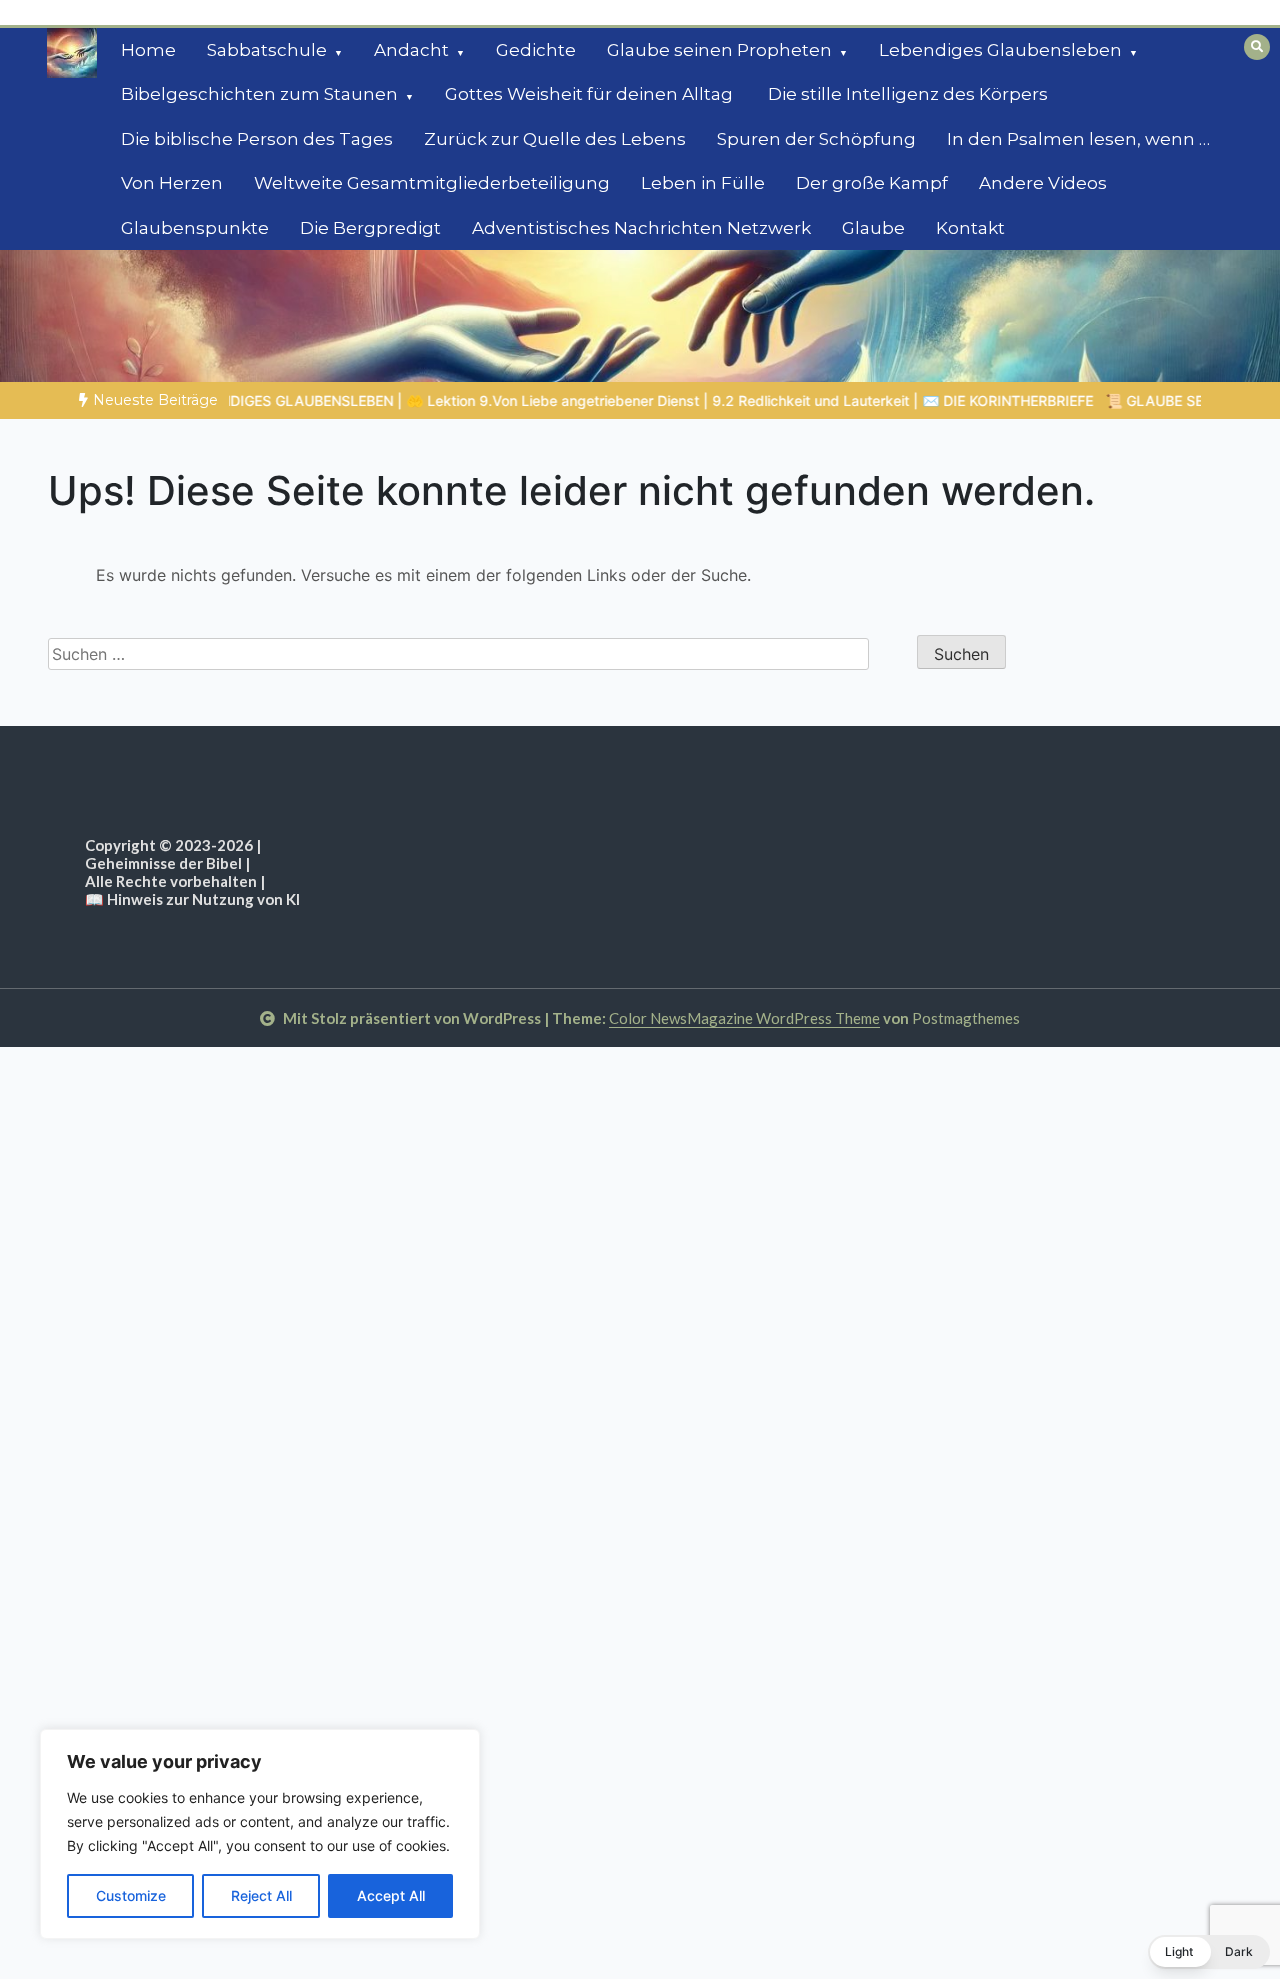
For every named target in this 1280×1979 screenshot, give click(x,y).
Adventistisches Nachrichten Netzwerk (641, 228)
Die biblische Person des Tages (257, 139)
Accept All (391, 1895)
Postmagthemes (966, 1018)
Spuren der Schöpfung (816, 139)
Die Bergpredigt (370, 228)
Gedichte (536, 50)
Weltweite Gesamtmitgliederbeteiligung (432, 183)
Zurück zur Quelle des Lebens (555, 139)
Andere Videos (1043, 183)
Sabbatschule (267, 50)
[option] (494, 400)
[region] (260, 1834)
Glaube (873, 228)
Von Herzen (172, 183)
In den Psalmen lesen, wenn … (1078, 139)
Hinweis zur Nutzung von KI (203, 899)
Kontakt (970, 228)
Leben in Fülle (703, 183)
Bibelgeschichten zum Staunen (259, 94)
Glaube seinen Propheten (719, 50)
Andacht (411, 50)
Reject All (261, 1895)
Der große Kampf (872, 183)
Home (148, 50)
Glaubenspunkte (195, 228)
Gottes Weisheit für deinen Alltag (591, 94)
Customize (131, 1895)
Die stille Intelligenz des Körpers (908, 94)
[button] (1209, 1952)
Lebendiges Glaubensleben (1000, 50)
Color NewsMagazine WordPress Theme (744, 1018)
